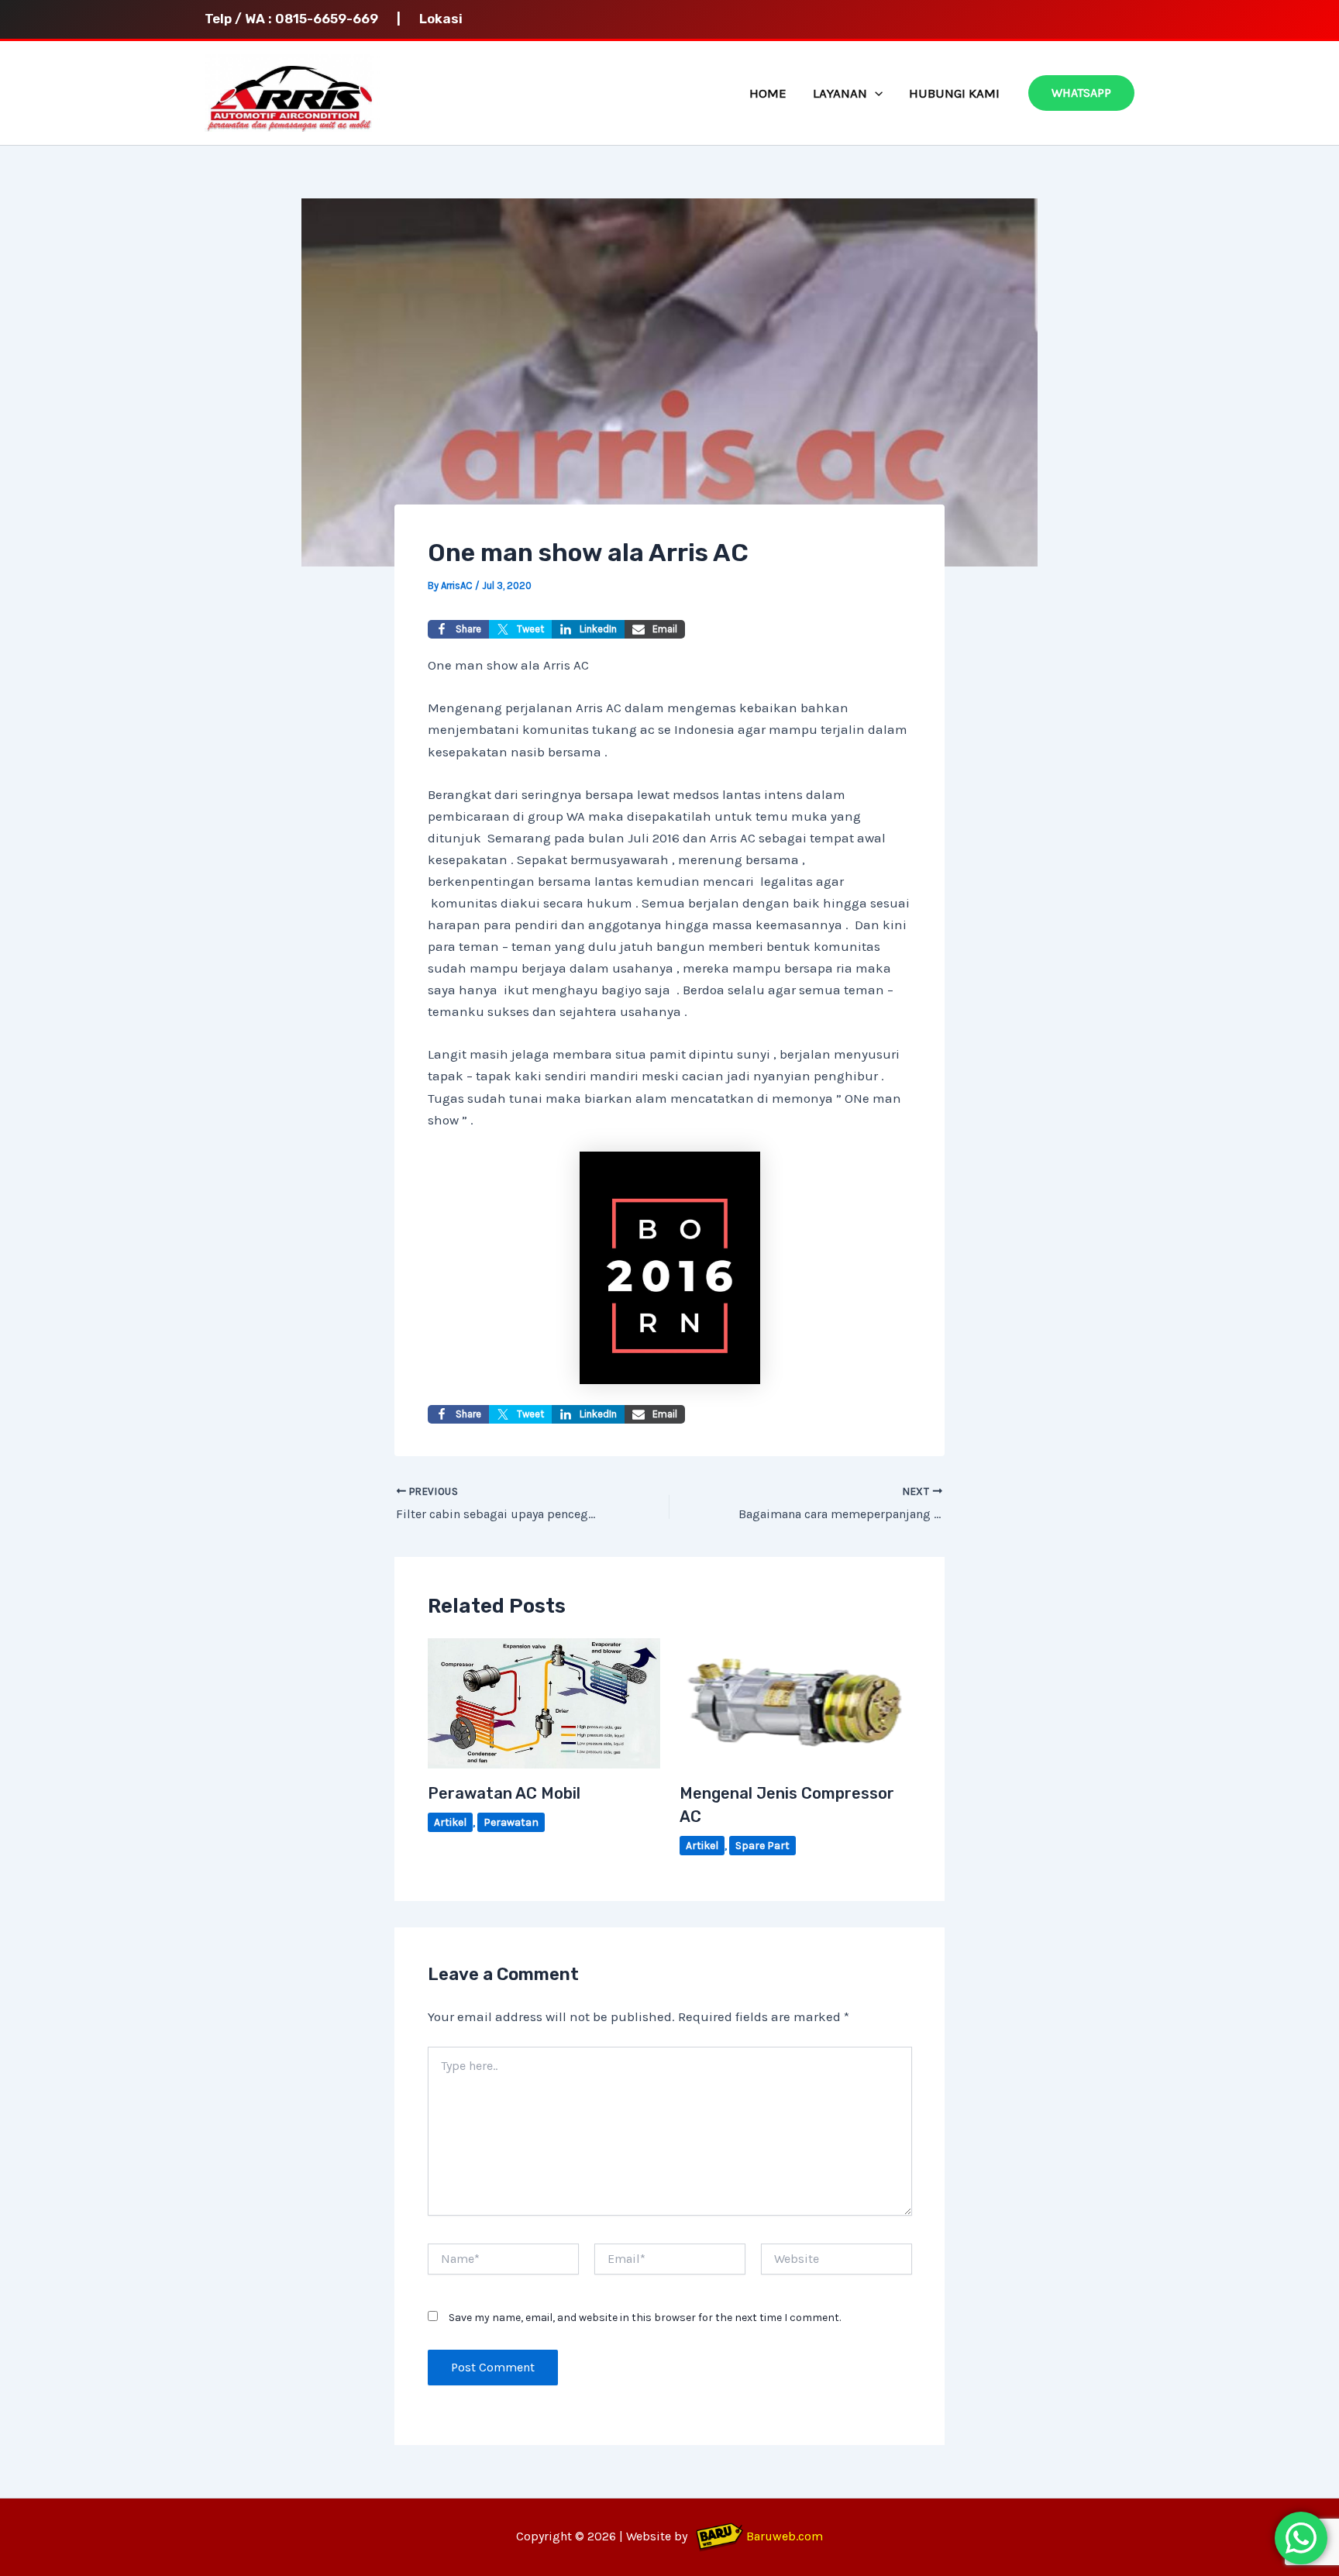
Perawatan (511, 1822)
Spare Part (762, 1846)
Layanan (840, 93)
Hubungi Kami (954, 93)
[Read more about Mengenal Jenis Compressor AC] (796, 1702)
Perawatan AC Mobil (504, 1793)
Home (768, 93)
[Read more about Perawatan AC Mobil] (544, 1702)
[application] (875, 93)
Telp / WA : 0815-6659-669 (299, 19)
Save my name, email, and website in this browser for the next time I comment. (645, 2318)
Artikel (450, 1822)
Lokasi (441, 19)
